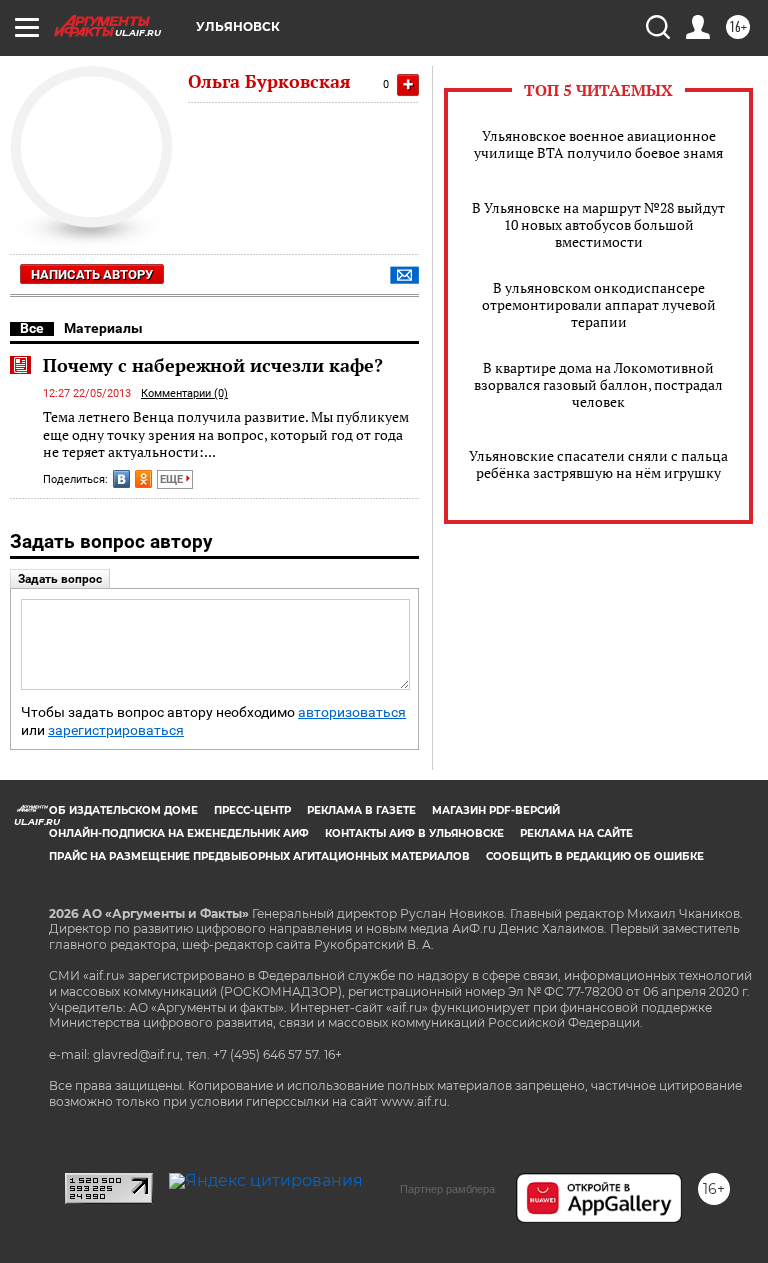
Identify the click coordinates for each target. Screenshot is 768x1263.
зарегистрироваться (116, 730)
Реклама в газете (361, 810)
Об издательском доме (123, 810)
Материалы (103, 328)
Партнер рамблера (447, 1189)
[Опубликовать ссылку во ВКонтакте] (121, 479)
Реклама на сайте (576, 833)
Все (32, 328)
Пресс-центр (252, 810)
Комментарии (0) (184, 393)
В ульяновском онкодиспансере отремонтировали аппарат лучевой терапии (599, 304)
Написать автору (92, 274)
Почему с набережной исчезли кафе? (213, 365)
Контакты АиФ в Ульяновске (414, 833)
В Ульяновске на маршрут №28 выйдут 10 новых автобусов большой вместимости (598, 224)
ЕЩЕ (173, 479)
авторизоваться (352, 712)
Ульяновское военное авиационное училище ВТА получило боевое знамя (598, 144)
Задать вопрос (60, 579)
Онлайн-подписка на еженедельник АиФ (179, 833)
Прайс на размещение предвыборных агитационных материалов (259, 856)
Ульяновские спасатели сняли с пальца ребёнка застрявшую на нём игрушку (598, 464)
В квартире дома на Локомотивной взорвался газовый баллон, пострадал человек (598, 384)
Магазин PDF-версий (496, 810)
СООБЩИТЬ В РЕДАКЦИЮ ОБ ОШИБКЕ (595, 856)
